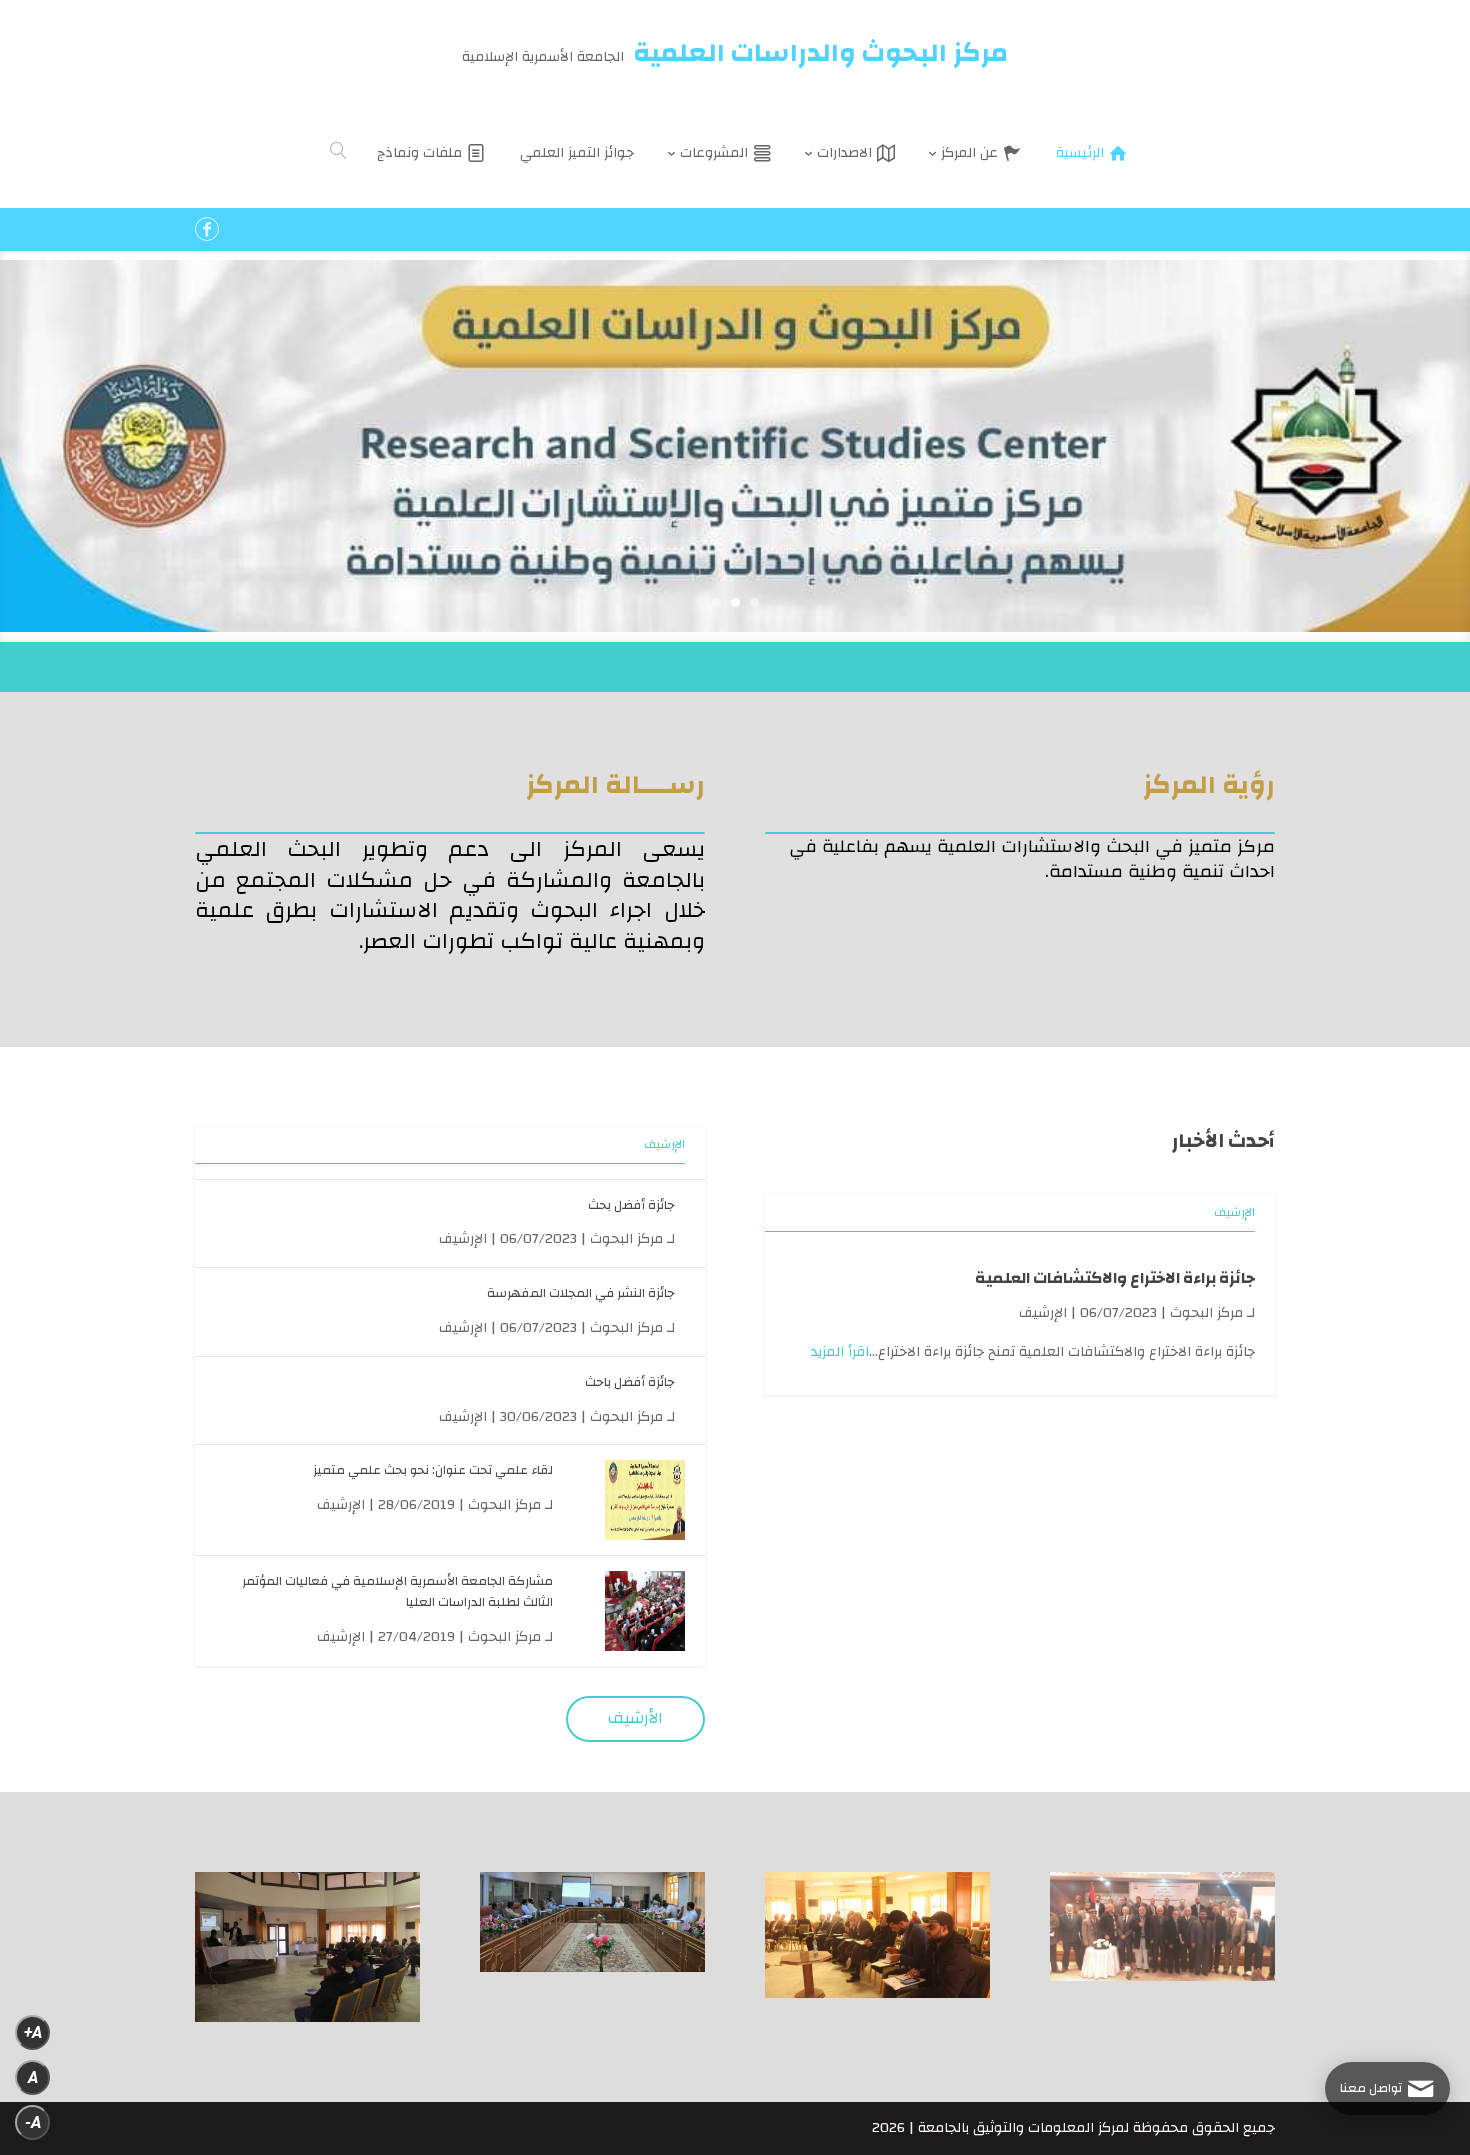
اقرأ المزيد (840, 1352)
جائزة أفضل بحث (631, 1205)
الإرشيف (1234, 1212)
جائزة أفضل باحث (630, 1382)
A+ (33, 2032)
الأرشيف (635, 1718)
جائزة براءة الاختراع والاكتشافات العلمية (1115, 1278)
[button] (1420, 2021)
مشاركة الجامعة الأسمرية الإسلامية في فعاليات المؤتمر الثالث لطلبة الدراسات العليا (397, 1591)
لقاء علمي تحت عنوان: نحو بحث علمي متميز (433, 1470)
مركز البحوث (1206, 1313)
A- (33, 2122)
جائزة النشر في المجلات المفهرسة (581, 1293)
